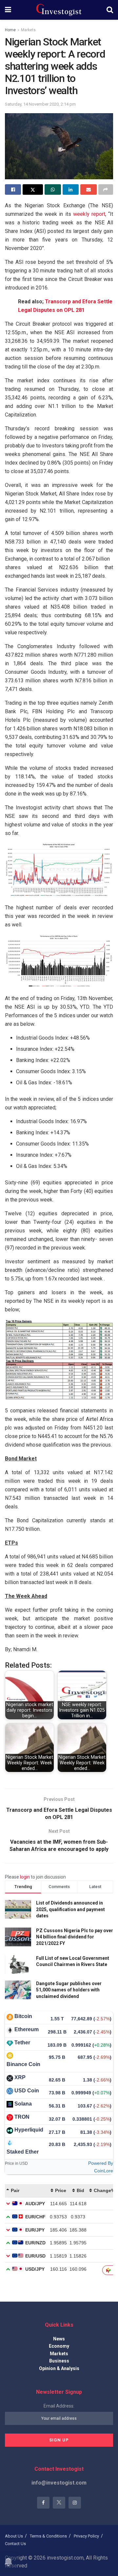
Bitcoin (23, 2016)
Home (10, 30)
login (25, 1877)
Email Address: (59, 2406)
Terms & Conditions (48, 2536)
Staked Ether (23, 2152)
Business (59, 2361)
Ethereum (27, 2029)
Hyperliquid (29, 2130)
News (59, 2339)
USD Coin (27, 2091)
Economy (59, 2346)
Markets (28, 30)
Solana (23, 2104)
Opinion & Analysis (59, 2368)
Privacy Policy (86, 2536)
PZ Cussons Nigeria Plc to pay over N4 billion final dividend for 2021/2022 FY (75, 1937)
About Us (14, 2536)
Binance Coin (23, 2064)
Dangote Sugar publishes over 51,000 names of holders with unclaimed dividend (69, 1990)
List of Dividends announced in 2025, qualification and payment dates (70, 1909)
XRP (20, 2077)
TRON (22, 2117)
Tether (22, 2043)
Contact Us (15, 2544)
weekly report (89, 214)
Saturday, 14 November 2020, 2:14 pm (40, 104)
